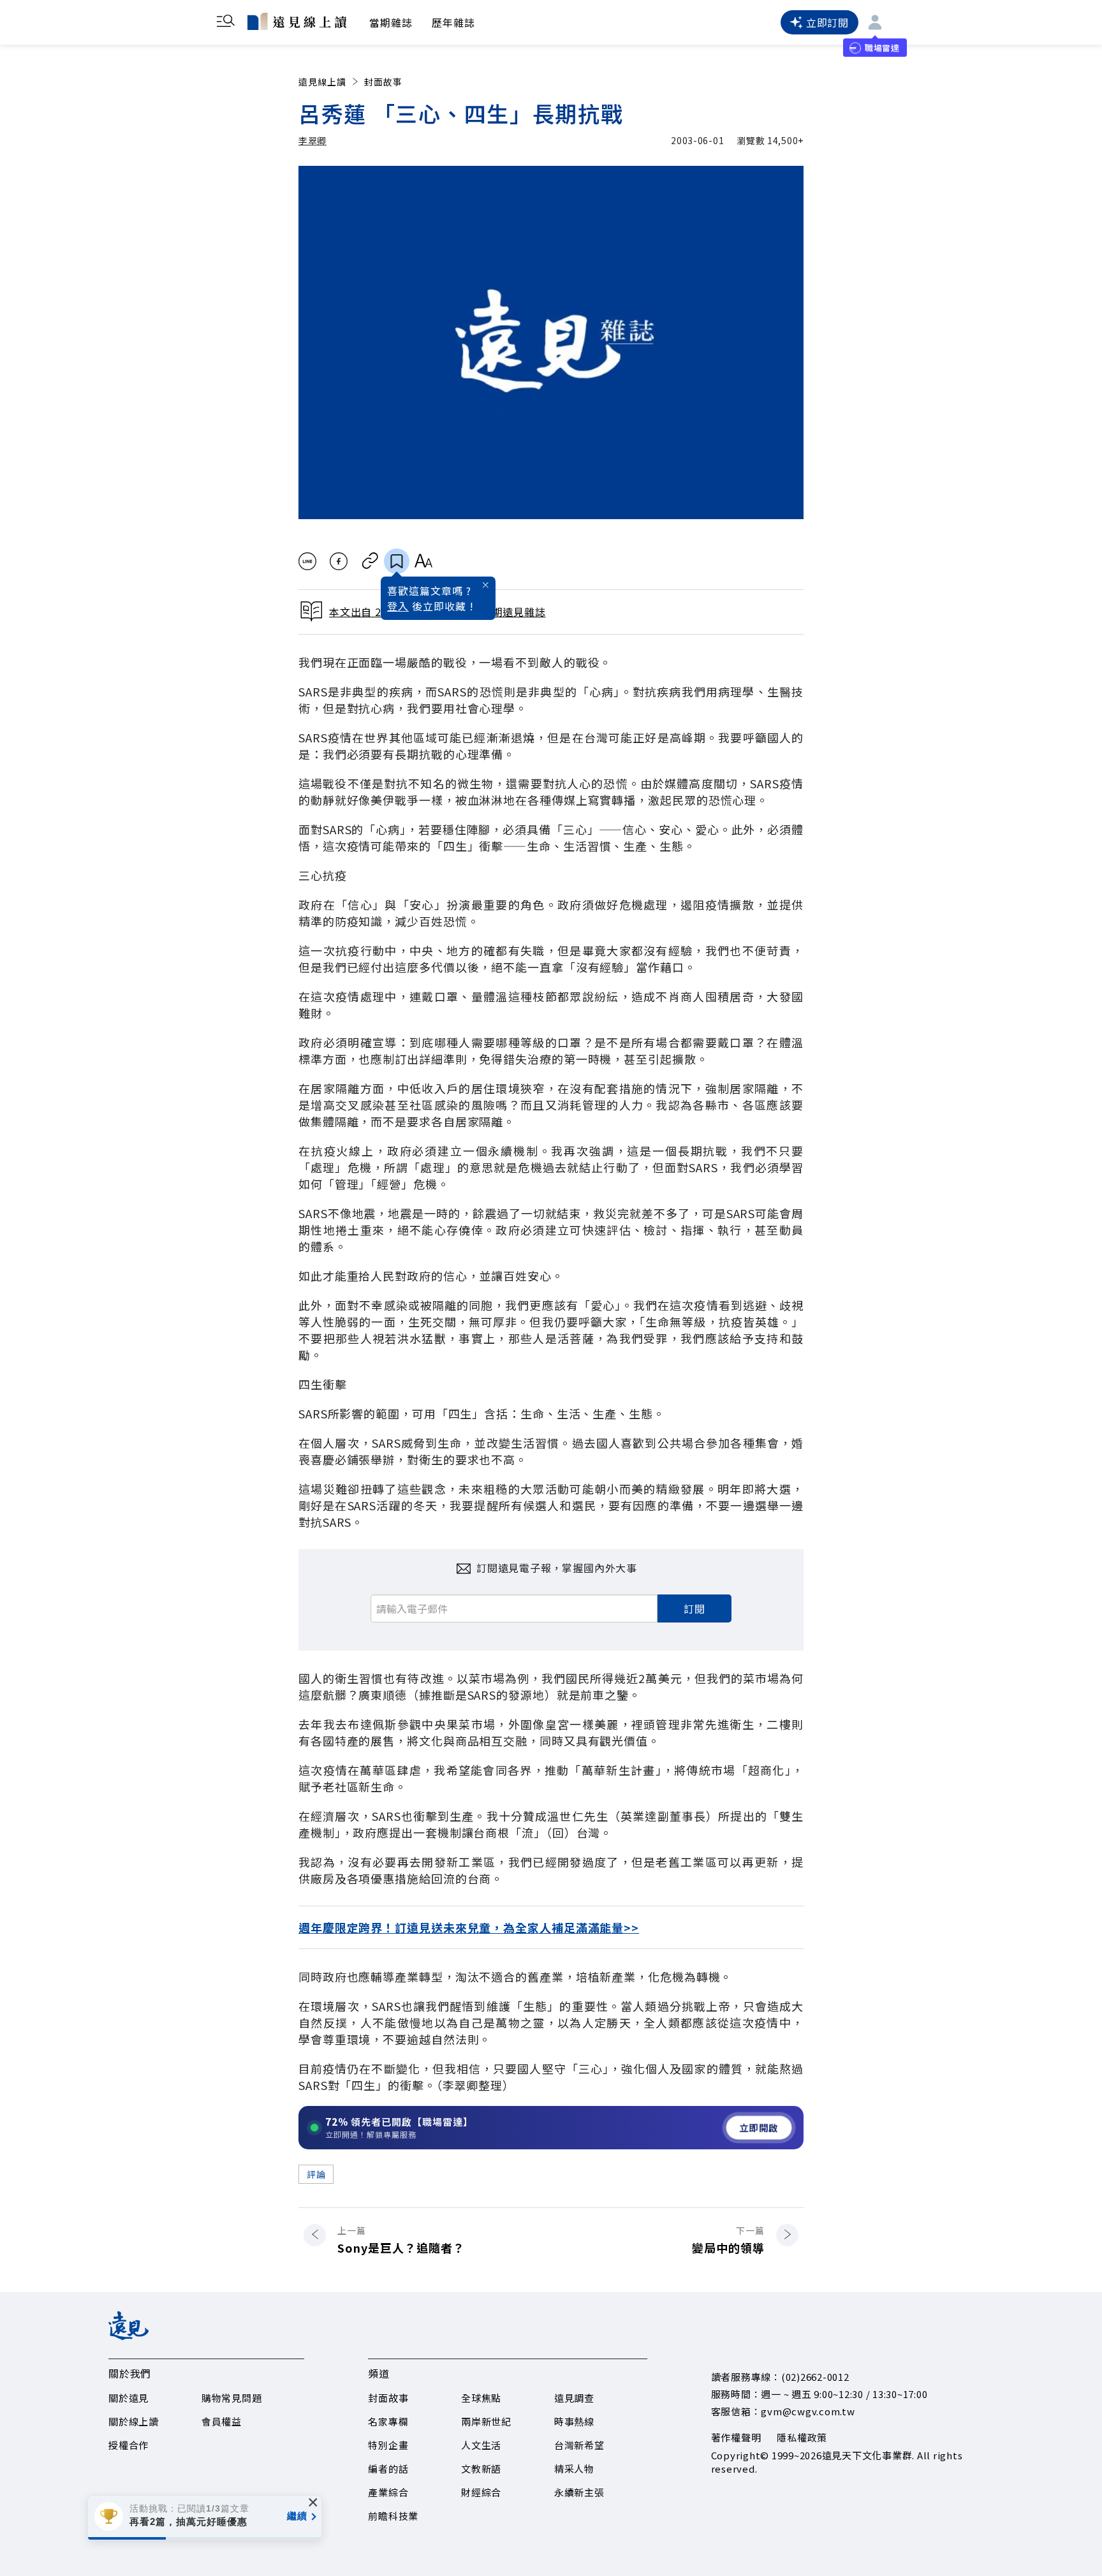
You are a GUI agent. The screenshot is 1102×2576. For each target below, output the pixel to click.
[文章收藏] (397, 561)
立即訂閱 (827, 22)
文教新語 (481, 2469)
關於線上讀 (134, 2421)
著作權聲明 (736, 2437)
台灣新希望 (579, 2445)
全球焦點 (481, 2398)
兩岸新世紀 (486, 2421)
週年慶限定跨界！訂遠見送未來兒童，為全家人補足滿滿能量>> (469, 1927)
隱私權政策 (802, 2437)
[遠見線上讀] (297, 21)
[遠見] (129, 2336)
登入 (398, 606)
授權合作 (129, 2445)
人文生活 (481, 2445)
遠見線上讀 (322, 82)
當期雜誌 (391, 22)
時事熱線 (574, 2421)
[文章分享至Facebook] (339, 561)
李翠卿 (312, 140)
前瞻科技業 (393, 2516)
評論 (316, 2174)
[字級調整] (423, 561)
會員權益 (222, 2421)
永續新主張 (579, 2492)
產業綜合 (388, 2492)
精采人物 (574, 2469)
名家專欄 (388, 2421)
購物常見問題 (232, 2398)
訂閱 (694, 1608)
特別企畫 (388, 2445)
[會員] (875, 22)
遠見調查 (574, 2398)
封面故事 (383, 82)
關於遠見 (129, 2398)
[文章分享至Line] (307, 561)
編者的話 (388, 2469)
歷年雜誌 (453, 22)
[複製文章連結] (370, 561)
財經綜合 (481, 2492)
